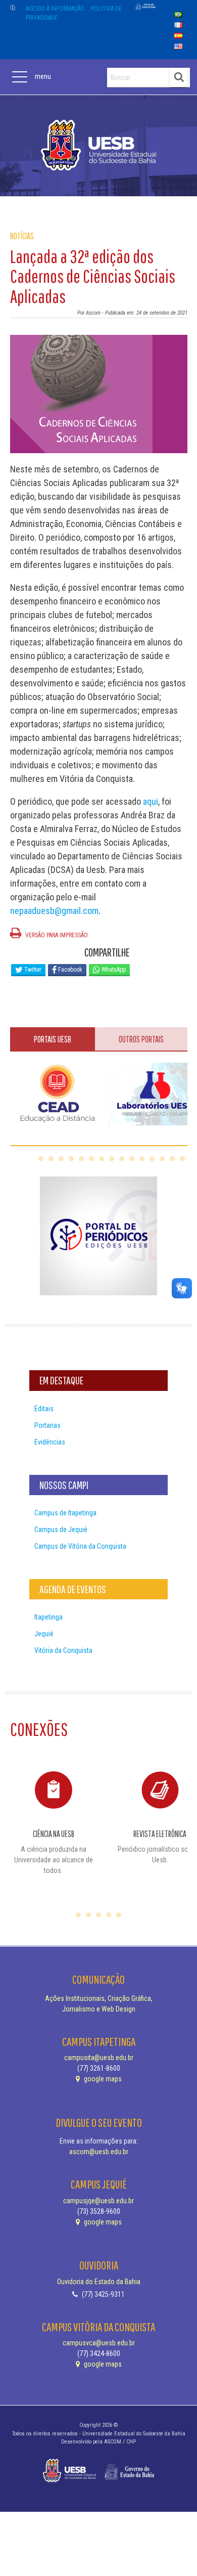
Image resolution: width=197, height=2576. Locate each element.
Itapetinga (48, 1617)
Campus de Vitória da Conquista (80, 1546)
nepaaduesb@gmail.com (54, 911)
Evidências (50, 1442)
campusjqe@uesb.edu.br (98, 2201)
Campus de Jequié (61, 1530)
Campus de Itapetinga (65, 1513)
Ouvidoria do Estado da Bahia (99, 2282)
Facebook (69, 970)
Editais (44, 1409)
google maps (102, 2079)
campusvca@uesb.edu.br (99, 2343)
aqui (151, 801)
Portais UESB (53, 1039)
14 (172, 1159)
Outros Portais (141, 1039)
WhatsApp (113, 970)
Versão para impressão (56, 935)
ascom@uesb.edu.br (99, 2152)
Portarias (47, 1425)
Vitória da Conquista (63, 1650)
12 (152, 1159)
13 (162, 1159)
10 (132, 1159)
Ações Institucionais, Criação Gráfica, (99, 1998)
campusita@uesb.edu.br (99, 2058)
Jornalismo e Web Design (99, 2009)
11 (142, 1159)
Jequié (44, 1634)
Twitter (32, 970)
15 (182, 1159)
